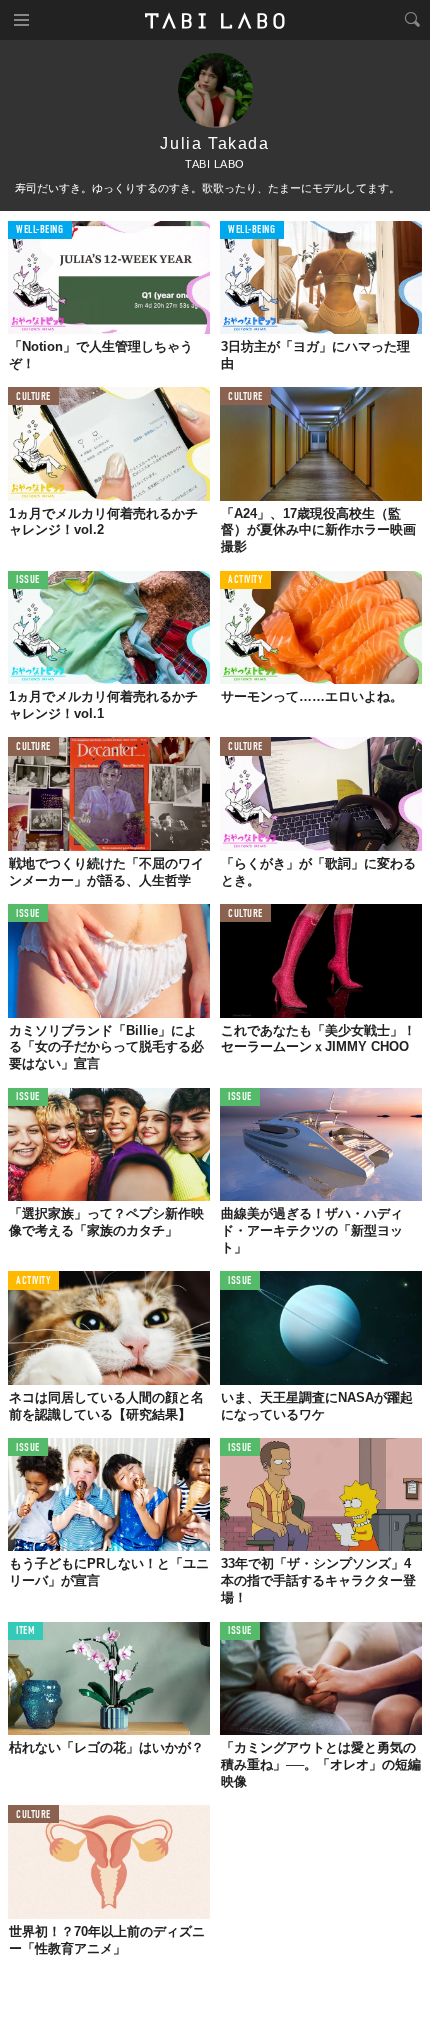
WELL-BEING (40, 230)
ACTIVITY (245, 580)
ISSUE (28, 580)
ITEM (25, 1631)
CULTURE (33, 397)
